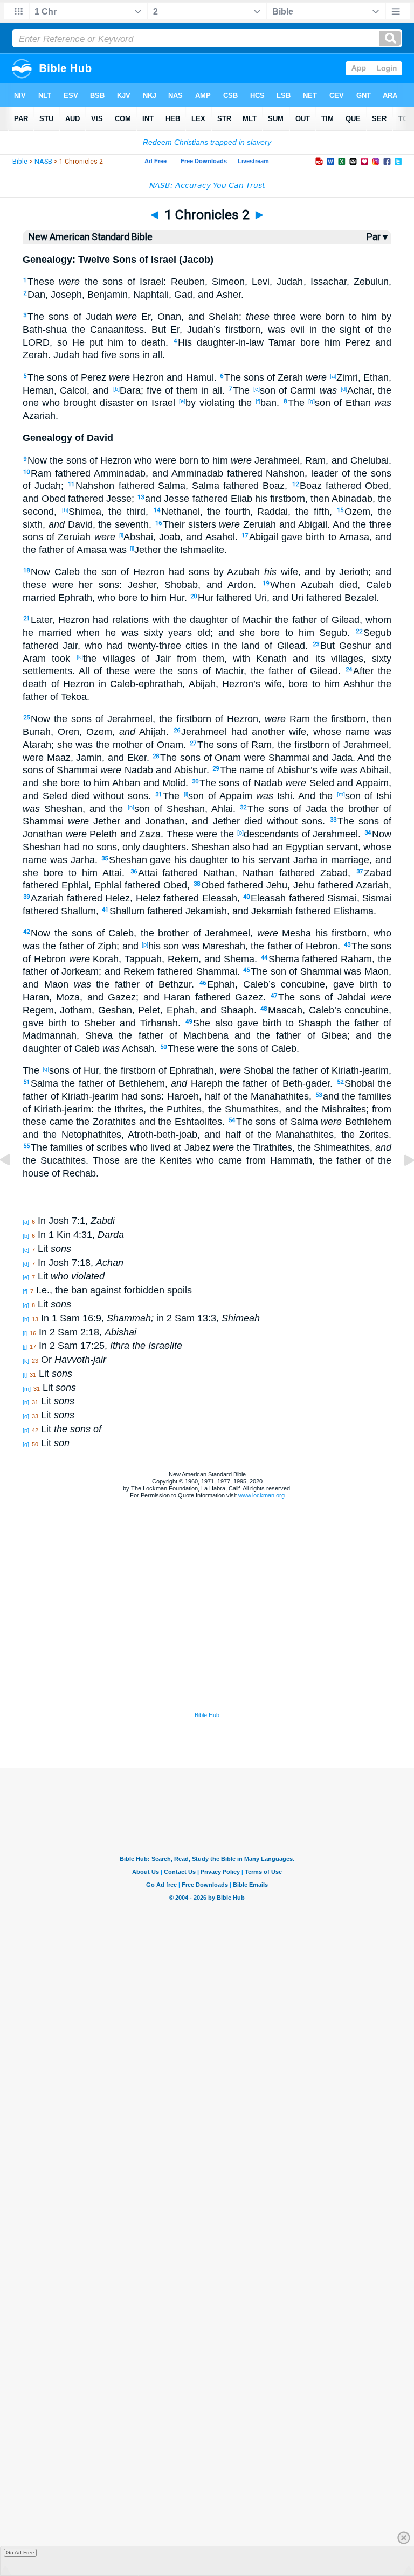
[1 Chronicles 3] (401, 1184)
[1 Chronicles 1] (13, 1184)
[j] (132, 548)
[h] (65, 510)
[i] (121, 535)
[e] (182, 401)
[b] (116, 389)
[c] (257, 389)
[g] (312, 401)
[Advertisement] (207, 1644)
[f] (258, 401)
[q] (46, 1069)
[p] (145, 944)
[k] (80, 657)
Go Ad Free (20, 2553)
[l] (186, 794)
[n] (131, 807)
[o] (240, 832)
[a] (333, 376)
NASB (43, 162)
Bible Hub (207, 1715)
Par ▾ (377, 237)
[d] (344, 389)
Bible (20, 162)
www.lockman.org (261, 1495)
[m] (341, 794)
